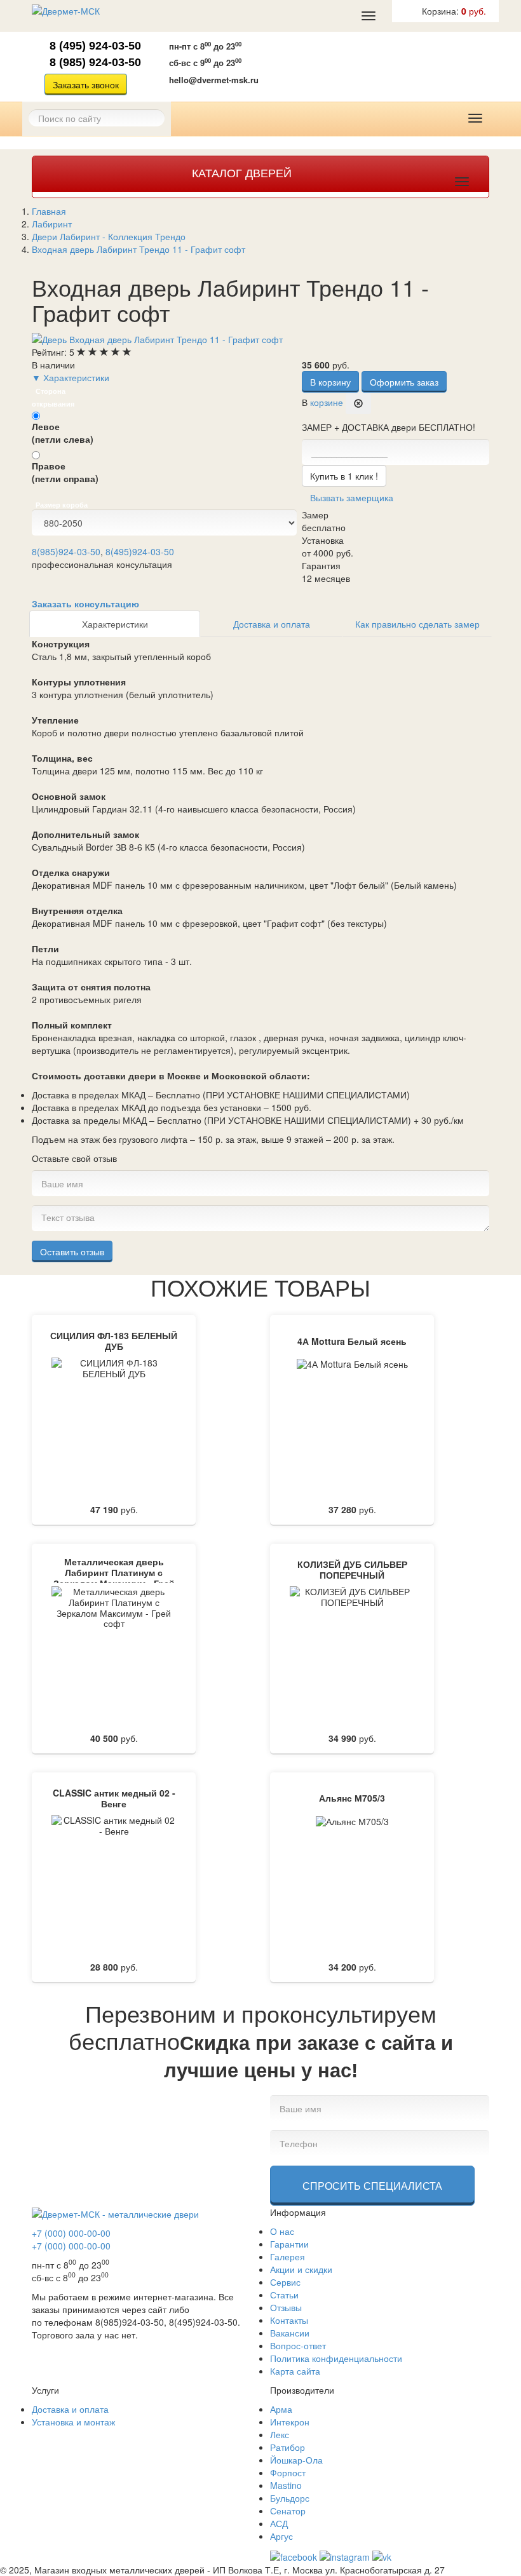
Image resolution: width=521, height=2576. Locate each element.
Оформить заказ (404, 382)
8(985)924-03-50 (66, 551)
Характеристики (115, 624)
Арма (281, 2409)
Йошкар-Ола (296, 2460)
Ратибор (288, 2447)
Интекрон (290, 2422)
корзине (327, 402)
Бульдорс (290, 2498)
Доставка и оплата (272, 624)
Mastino (286, 2485)
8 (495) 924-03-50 (95, 46)
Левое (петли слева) (63, 433)
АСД (279, 2523)
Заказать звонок (86, 84)
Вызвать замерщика (346, 65)
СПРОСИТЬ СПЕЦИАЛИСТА (372, 2186)
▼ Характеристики (71, 377)
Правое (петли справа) (65, 472)
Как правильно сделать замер (417, 624)
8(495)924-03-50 (140, 551)
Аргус (281, 2536)
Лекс (280, 2434)
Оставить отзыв (72, 1251)
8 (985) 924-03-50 (95, 62)
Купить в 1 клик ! (344, 476)
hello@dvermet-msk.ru (214, 80)
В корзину (330, 382)
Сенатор (288, 2511)
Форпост (288, 2472)
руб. (454, 11)
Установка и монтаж (73, 2422)
